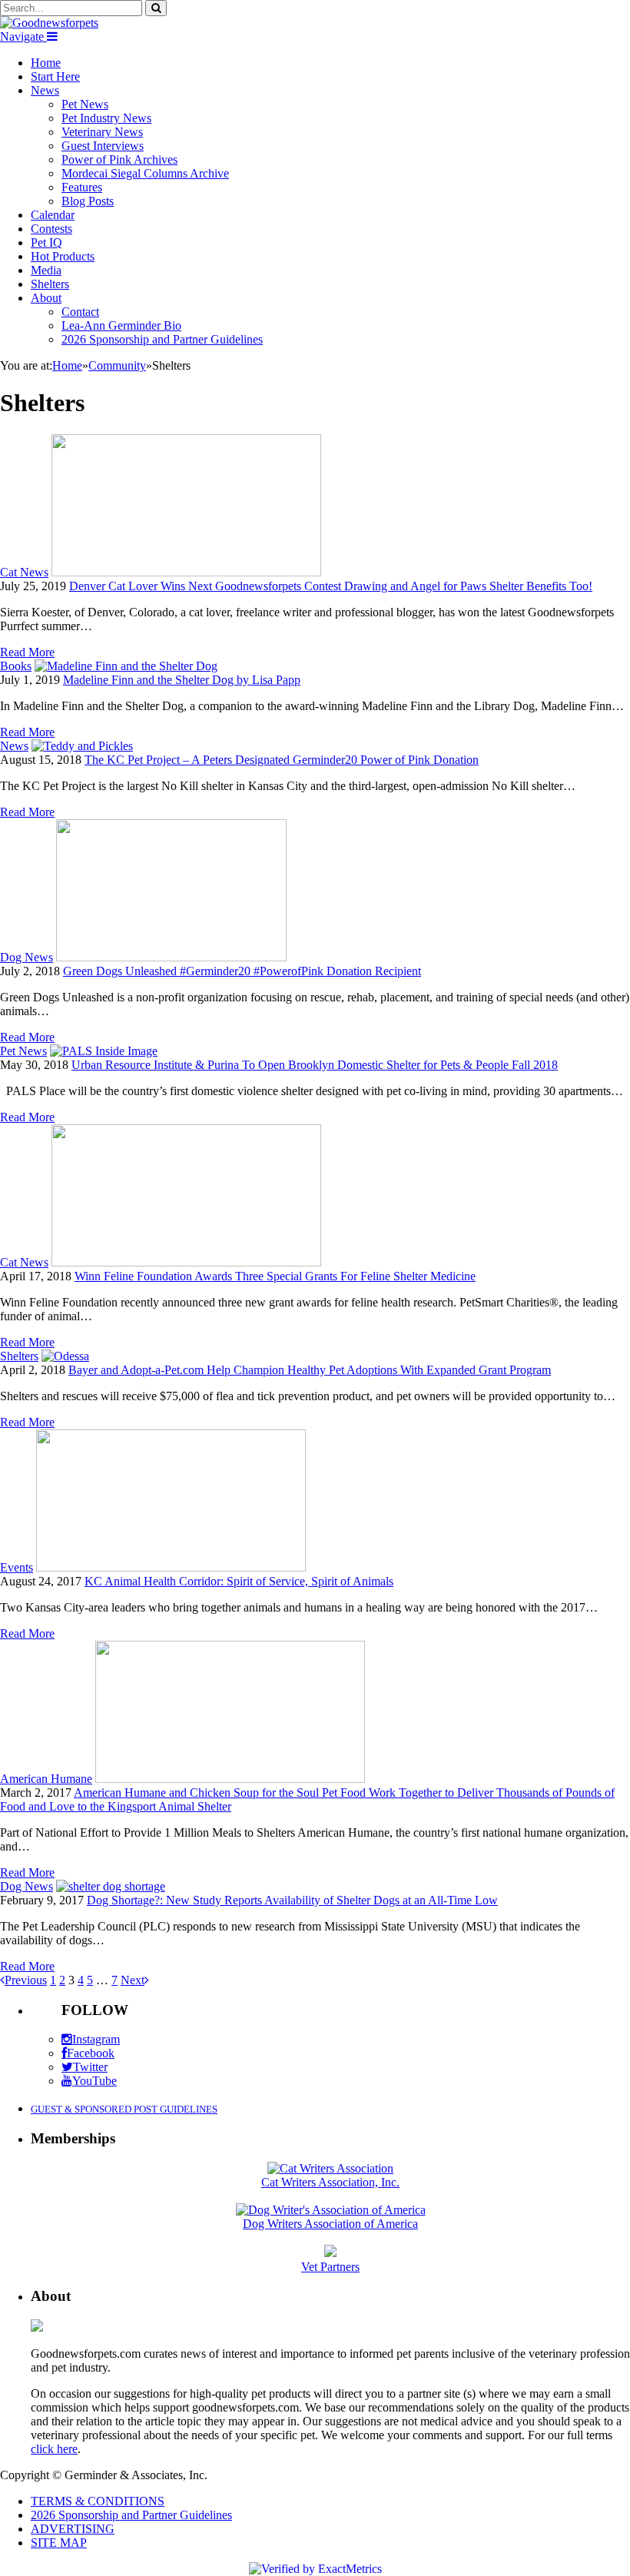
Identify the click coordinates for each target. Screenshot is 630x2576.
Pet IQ (46, 242)
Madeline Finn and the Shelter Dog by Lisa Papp (182, 680)
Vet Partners (330, 2267)
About (46, 298)
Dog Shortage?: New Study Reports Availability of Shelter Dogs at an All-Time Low (292, 1900)
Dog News (27, 957)
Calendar (53, 215)
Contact (80, 312)
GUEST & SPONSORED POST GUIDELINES (124, 2109)
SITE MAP (59, 2543)
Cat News (24, 572)
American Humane (46, 1779)
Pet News (85, 104)
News (45, 90)
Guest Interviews (103, 146)
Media (46, 270)
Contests (51, 229)
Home (46, 63)
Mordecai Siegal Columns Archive (145, 173)
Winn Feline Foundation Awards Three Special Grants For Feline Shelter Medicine (275, 1276)
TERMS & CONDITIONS (98, 2501)
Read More (27, 652)
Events (17, 1567)
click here (54, 2449)
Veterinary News (102, 132)
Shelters (50, 284)
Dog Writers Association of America (330, 2224)
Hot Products (63, 256)
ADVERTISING (73, 2529)
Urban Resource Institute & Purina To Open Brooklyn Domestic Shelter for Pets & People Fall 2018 (315, 1065)
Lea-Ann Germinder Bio (121, 325)
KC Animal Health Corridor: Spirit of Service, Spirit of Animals (239, 1581)
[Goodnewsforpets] (49, 23)
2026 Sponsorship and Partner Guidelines (162, 339)
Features (82, 187)
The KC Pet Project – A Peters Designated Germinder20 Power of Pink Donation (282, 760)
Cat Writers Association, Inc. (330, 2182)
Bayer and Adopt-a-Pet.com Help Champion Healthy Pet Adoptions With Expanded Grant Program (310, 1370)
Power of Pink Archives (119, 159)
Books (16, 666)
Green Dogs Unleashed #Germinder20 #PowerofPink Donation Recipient (242, 971)
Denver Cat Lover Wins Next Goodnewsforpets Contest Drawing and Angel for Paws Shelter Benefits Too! (331, 586)
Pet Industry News (106, 118)
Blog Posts (88, 201)
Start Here (55, 76)
